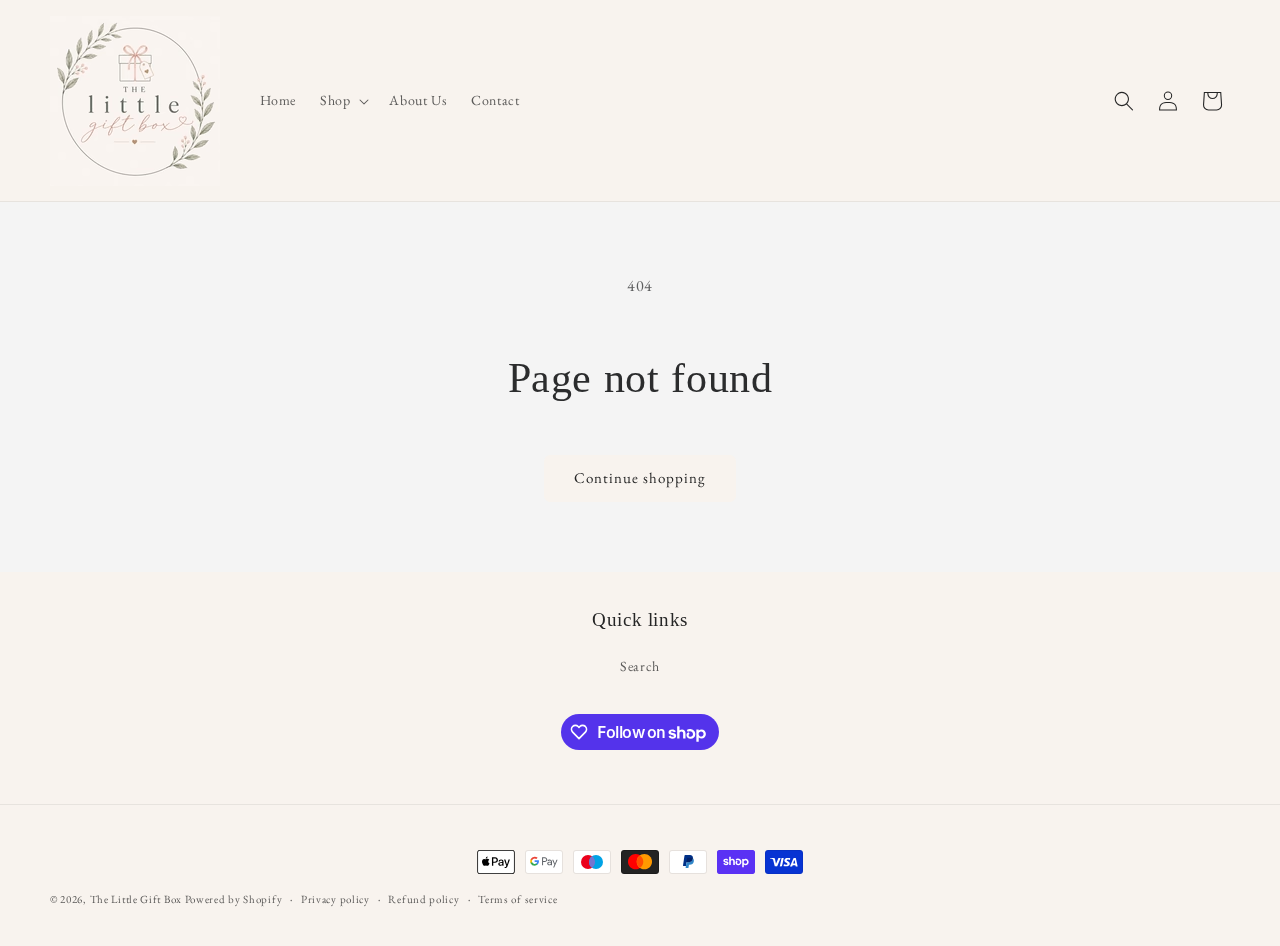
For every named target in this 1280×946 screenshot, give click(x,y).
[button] (342, 100)
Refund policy (423, 899)
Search (640, 666)
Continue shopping (640, 477)
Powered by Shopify (234, 899)
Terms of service (517, 899)
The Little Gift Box (136, 899)
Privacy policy (335, 899)
